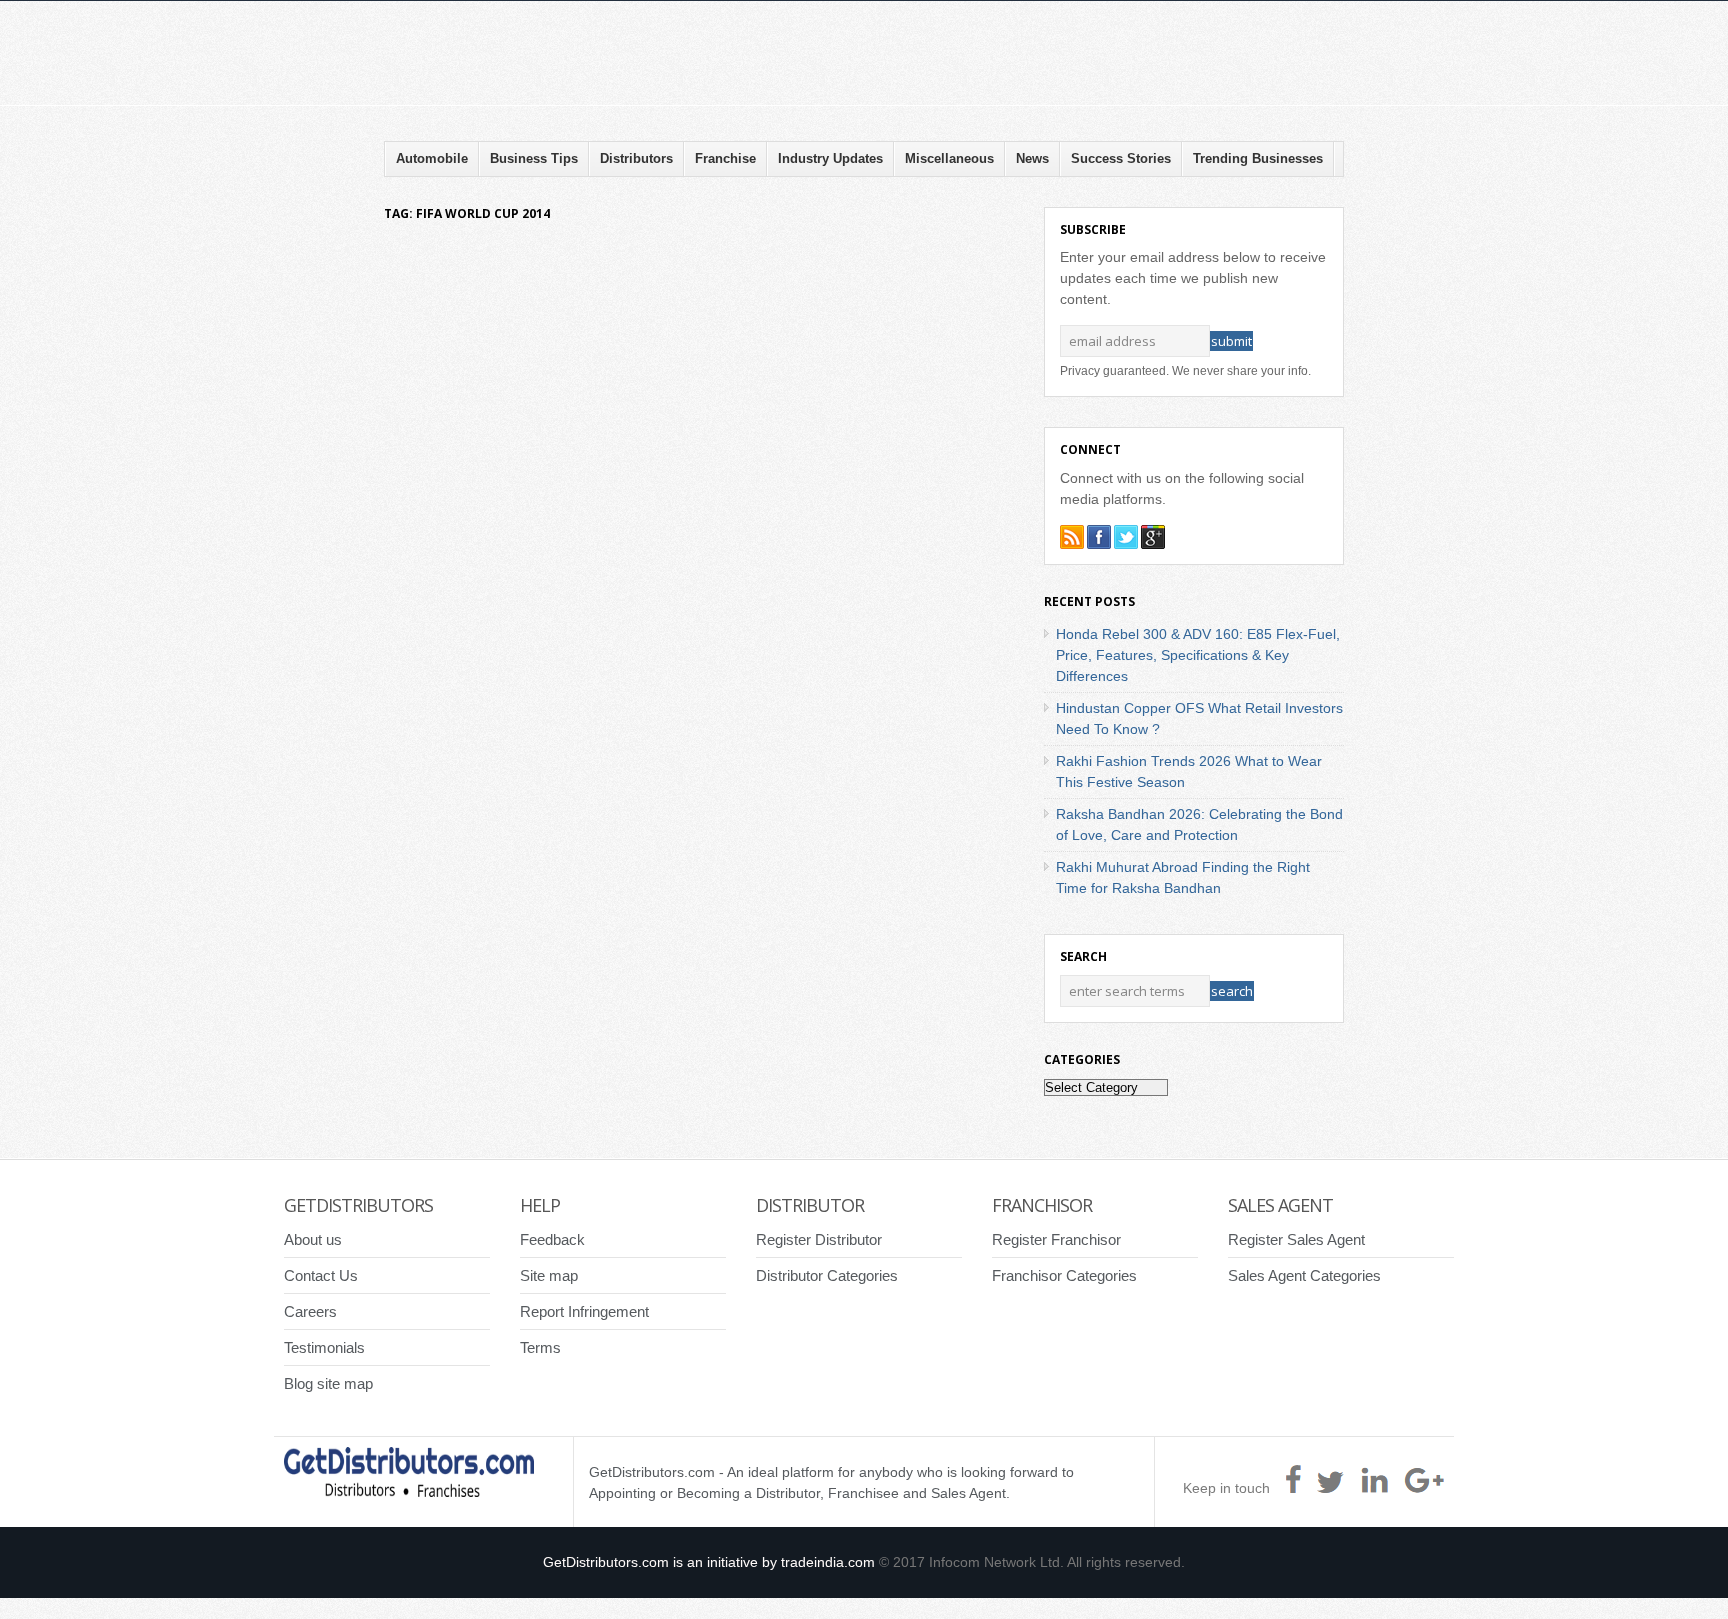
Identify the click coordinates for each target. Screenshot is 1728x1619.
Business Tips (534, 158)
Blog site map (328, 1383)
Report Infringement (584, 1311)
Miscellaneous (949, 158)
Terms (540, 1347)
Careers (310, 1311)
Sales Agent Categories (1304, 1275)
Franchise (725, 158)
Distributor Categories (827, 1275)
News (1032, 158)
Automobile (432, 158)
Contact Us (321, 1275)
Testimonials (324, 1347)
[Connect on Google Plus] (1153, 537)
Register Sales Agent (1296, 1239)
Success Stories (1121, 158)
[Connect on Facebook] (1099, 537)
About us (313, 1239)
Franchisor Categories (1064, 1275)
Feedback (552, 1239)
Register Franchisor (1056, 1239)
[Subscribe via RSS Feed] (1072, 537)
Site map (549, 1275)
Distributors (636, 158)
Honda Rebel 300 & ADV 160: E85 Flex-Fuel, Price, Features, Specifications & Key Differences (1198, 655)
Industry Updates (830, 158)
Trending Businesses (1258, 158)
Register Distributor (819, 1239)
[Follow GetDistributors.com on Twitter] (1126, 537)
